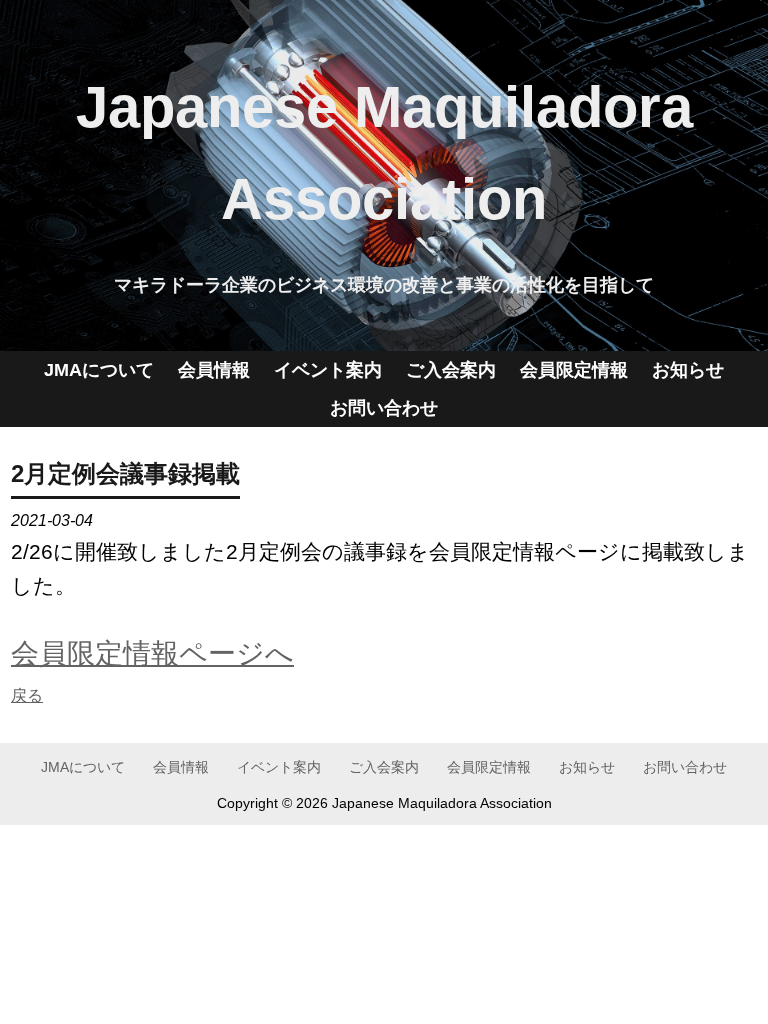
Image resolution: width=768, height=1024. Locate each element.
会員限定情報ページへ (152, 653)
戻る (27, 695)
